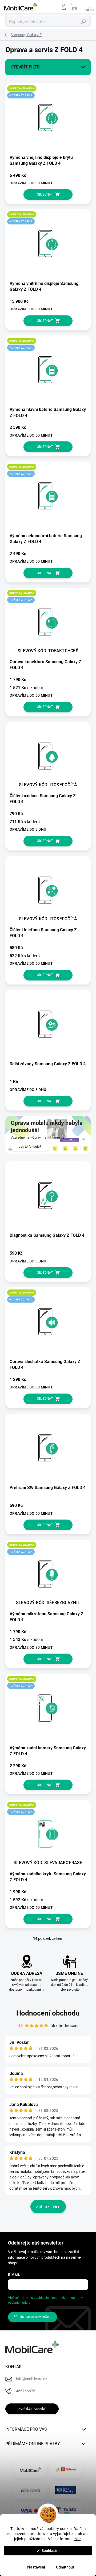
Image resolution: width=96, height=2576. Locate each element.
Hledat (84, 21)
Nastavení (36, 2567)
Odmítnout (65, 2567)
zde (78, 2539)
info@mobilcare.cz (31, 2379)
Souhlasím (51, 2551)
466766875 (26, 2391)
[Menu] (89, 7)
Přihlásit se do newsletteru (33, 2317)
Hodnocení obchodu (48, 2013)
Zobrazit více (48, 2207)
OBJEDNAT (45, 194)
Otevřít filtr (25, 67)
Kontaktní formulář (32, 2409)
